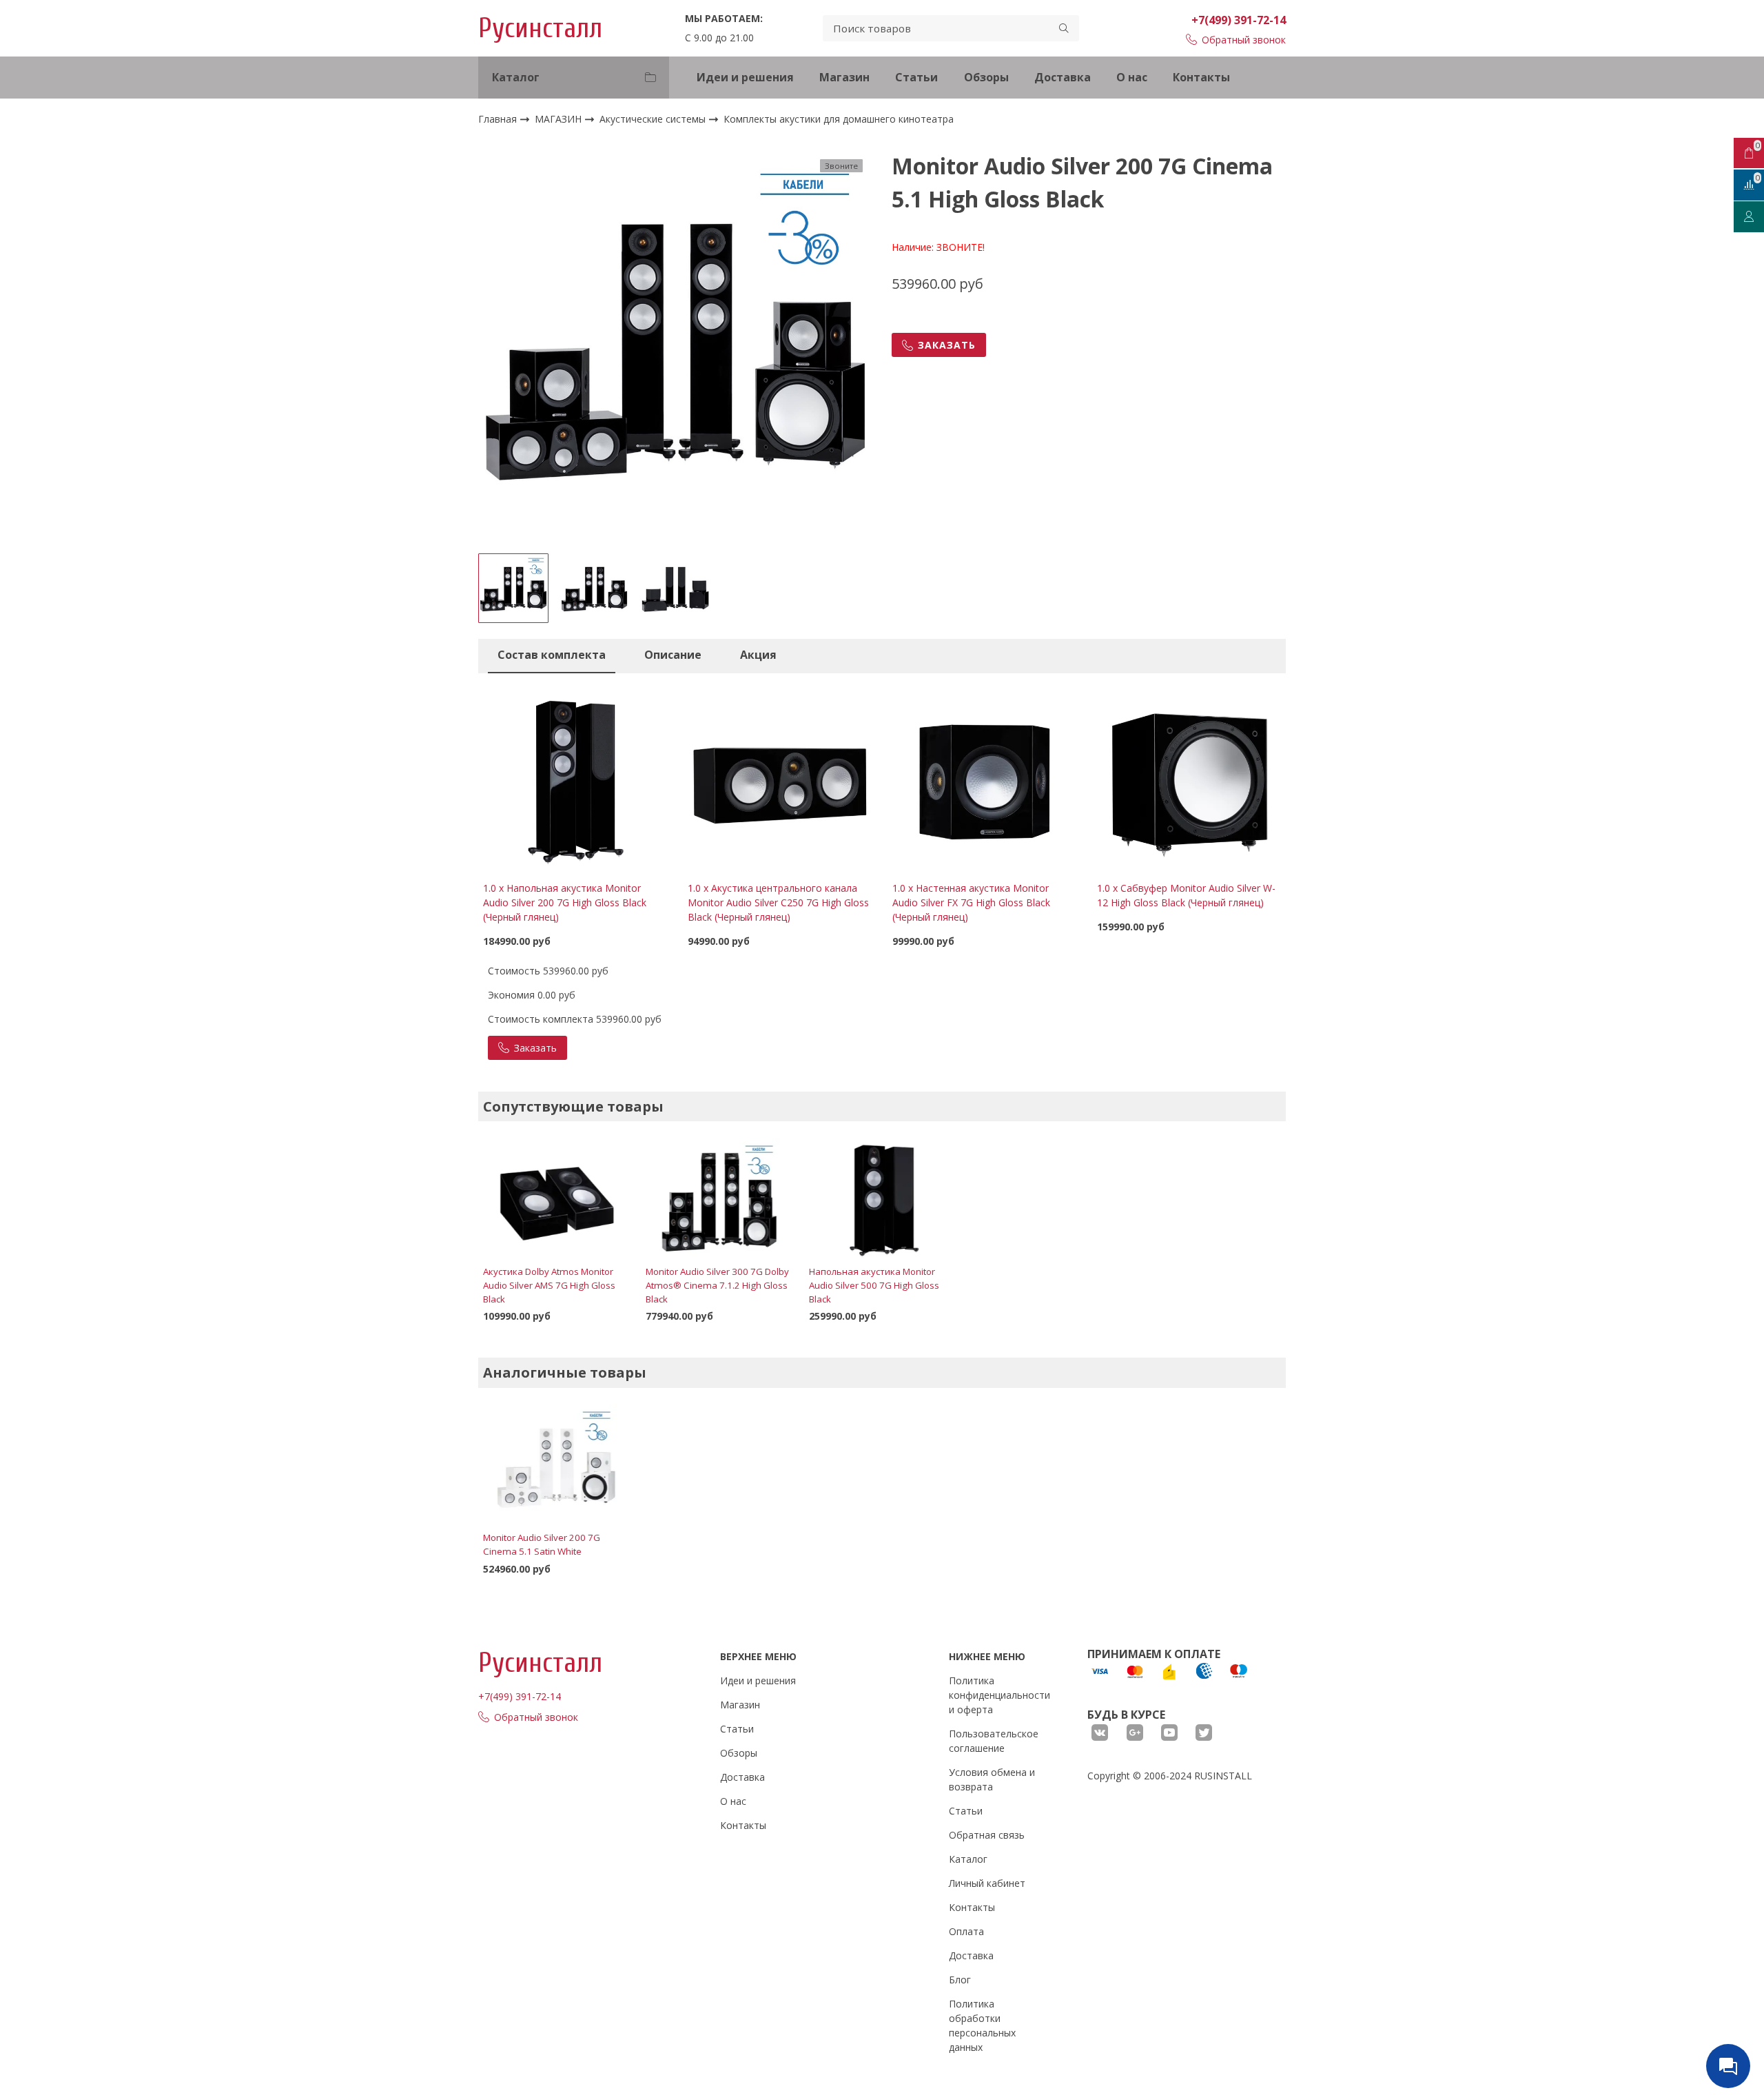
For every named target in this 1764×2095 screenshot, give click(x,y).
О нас (1132, 77)
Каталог (968, 1859)
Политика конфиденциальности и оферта (999, 1695)
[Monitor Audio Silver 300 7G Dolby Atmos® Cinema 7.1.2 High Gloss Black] (719, 1200)
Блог (960, 1980)
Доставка (1063, 77)
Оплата (966, 1931)
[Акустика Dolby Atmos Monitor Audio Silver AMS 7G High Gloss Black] (556, 1200)
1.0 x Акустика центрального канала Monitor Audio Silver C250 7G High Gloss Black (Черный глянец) (778, 902)
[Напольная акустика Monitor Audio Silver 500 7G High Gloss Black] (882, 1200)
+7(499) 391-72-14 (1239, 20)
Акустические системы (654, 119)
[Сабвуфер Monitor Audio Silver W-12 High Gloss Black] (1189, 778)
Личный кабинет (987, 1883)
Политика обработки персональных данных (982, 2025)
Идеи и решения (745, 77)
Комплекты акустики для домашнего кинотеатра (839, 120)
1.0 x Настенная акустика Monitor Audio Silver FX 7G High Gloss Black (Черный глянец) (971, 902)
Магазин (844, 77)
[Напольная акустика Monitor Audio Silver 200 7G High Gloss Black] (575, 778)
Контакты (1201, 77)
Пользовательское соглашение (994, 1741)
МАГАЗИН (560, 119)
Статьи (916, 77)
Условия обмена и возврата (992, 1779)
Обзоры (986, 77)
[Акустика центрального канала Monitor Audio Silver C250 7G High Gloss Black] (780, 778)
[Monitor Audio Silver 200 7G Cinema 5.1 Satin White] (556, 1466)
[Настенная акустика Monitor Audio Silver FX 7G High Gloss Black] (984, 778)
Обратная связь (987, 1835)
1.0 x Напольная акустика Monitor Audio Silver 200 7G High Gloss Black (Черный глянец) (565, 902)
